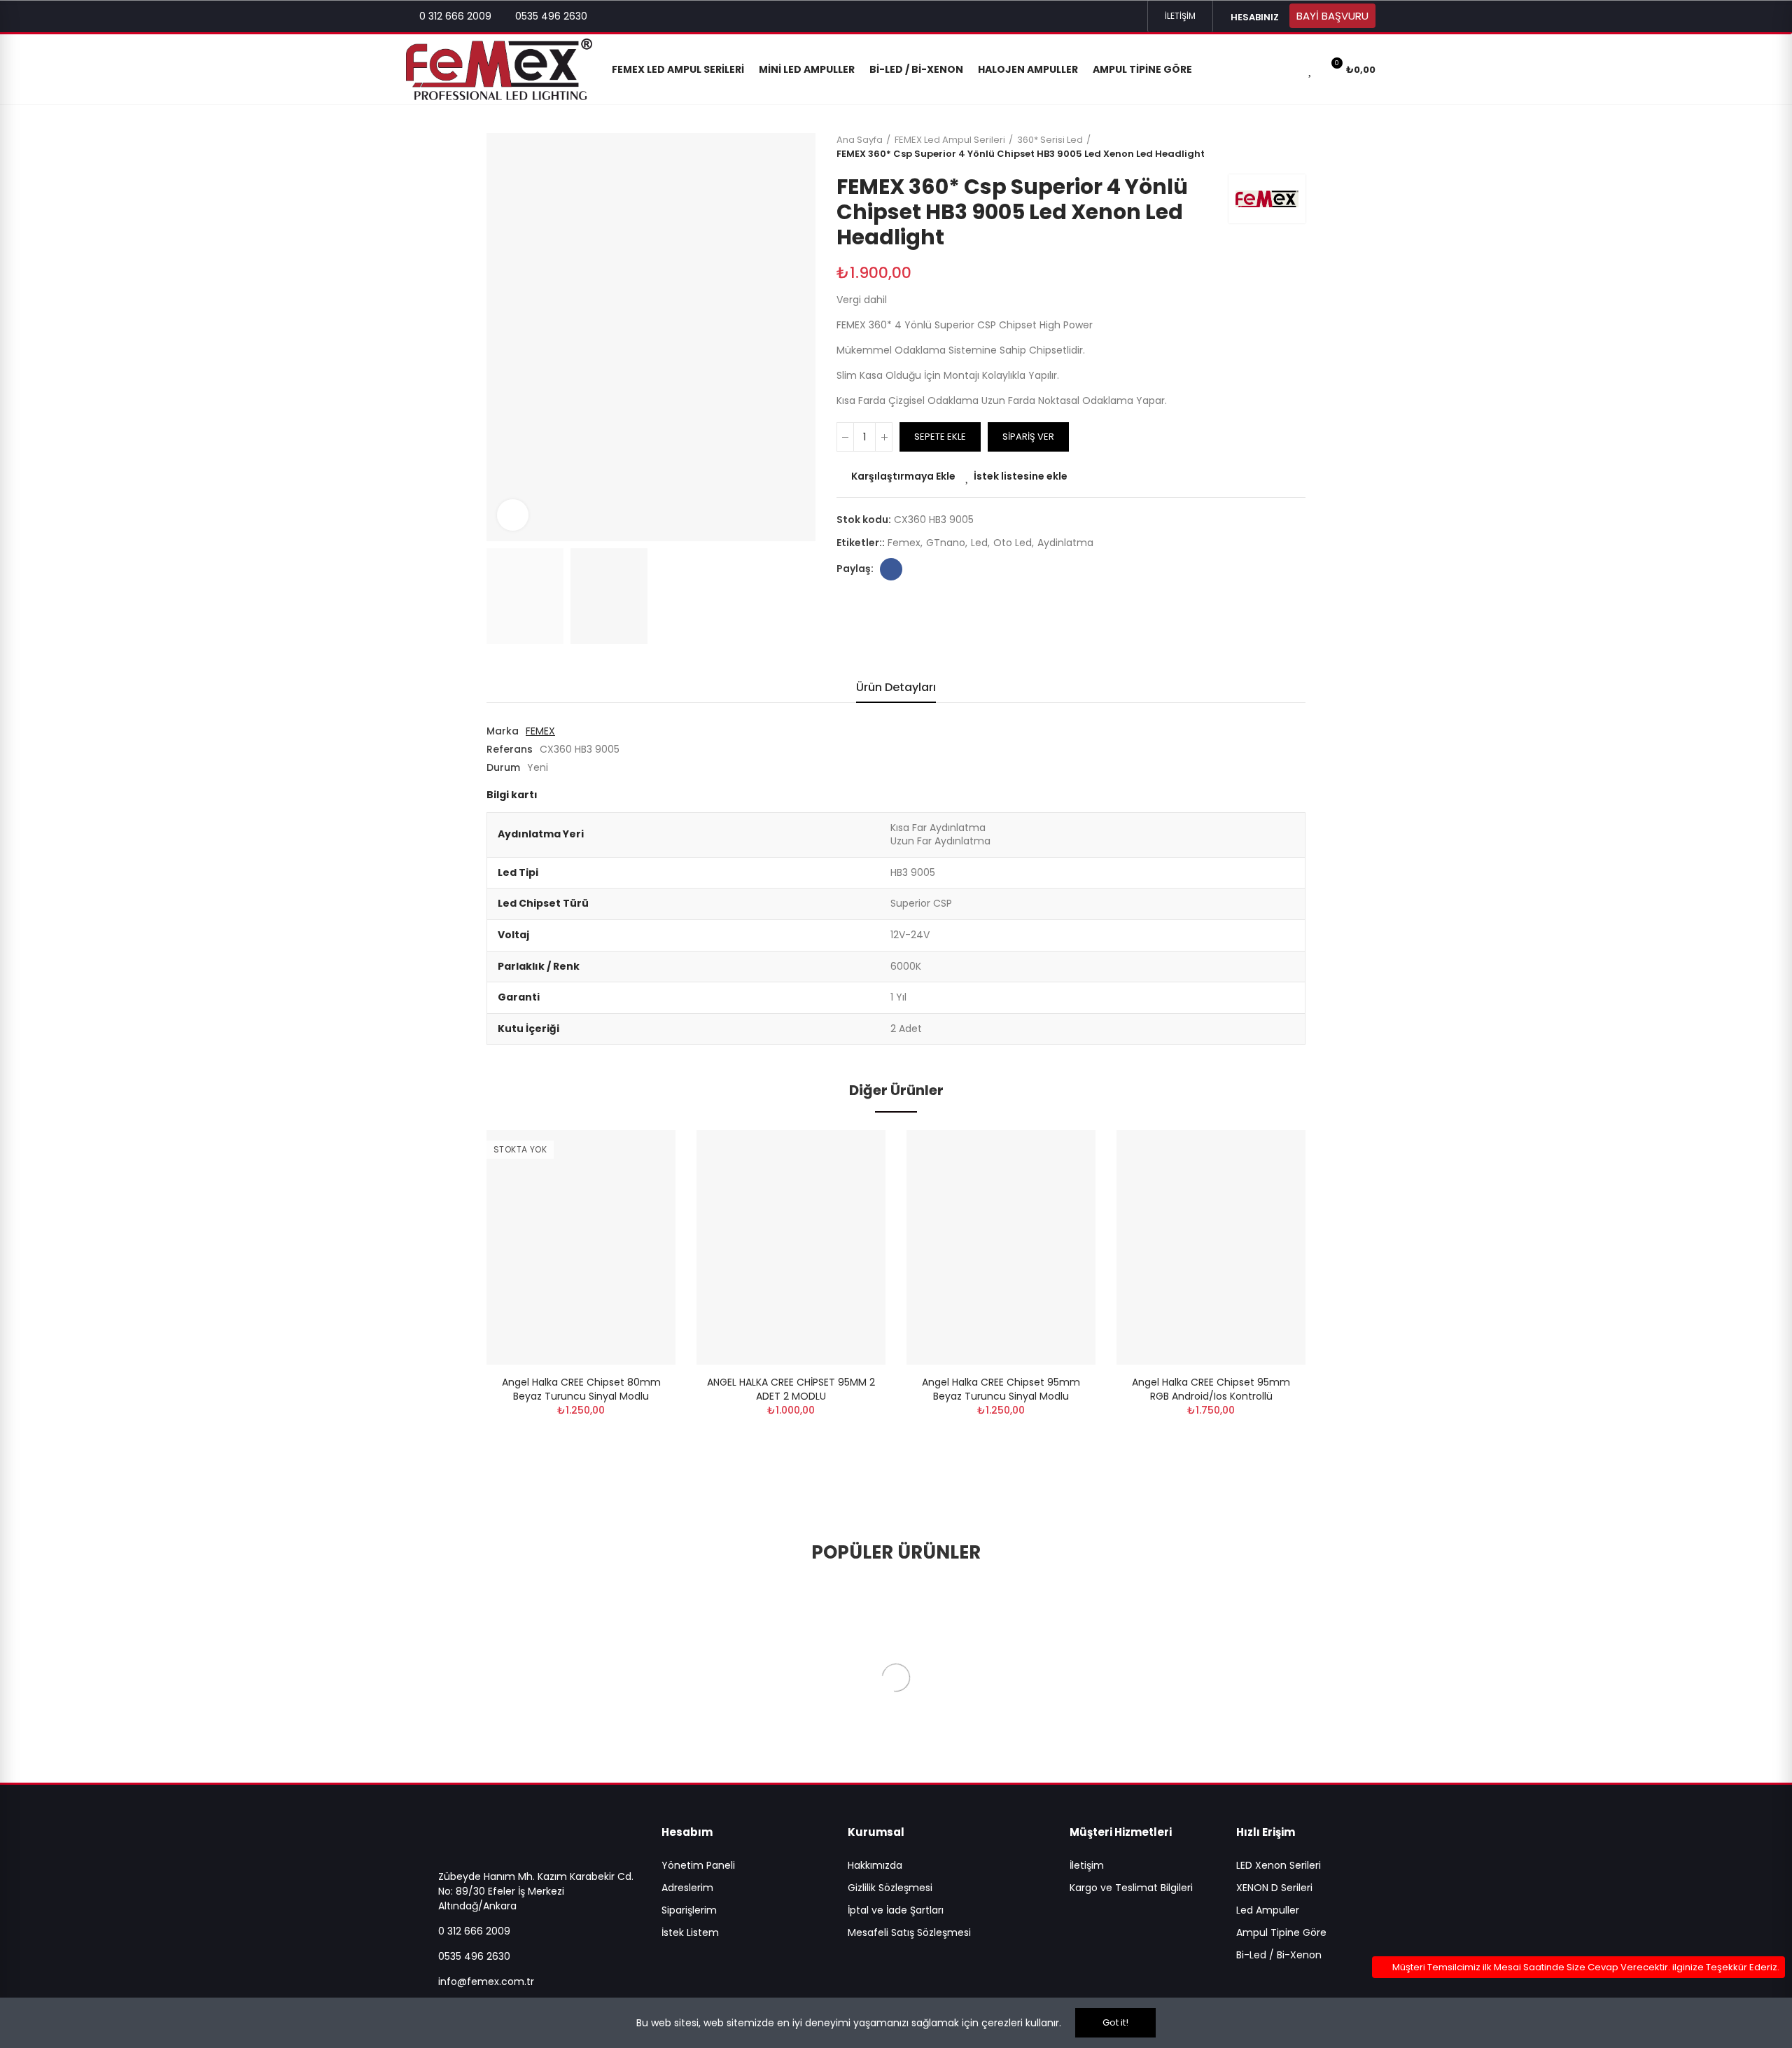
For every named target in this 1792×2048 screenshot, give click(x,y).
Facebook (891, 569)
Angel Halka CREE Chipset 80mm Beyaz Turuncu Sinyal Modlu (581, 1389)
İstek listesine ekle (1021, 476)
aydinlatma (1065, 543)
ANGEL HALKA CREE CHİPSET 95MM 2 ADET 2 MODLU (791, 1389)
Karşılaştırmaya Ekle (903, 476)
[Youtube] (1133, 16)
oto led (1013, 543)
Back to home (1277, 147)
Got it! (1115, 2022)
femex (904, 543)
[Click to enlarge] (513, 515)
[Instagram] (1110, 16)
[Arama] (1286, 69)
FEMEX (540, 731)
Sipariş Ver (1028, 437)
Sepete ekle (940, 437)
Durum (503, 767)
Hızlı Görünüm (640, 1211)
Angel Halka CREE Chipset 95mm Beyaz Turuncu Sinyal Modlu (1001, 1389)
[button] (1180, 16)
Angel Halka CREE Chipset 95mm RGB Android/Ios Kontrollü (1211, 1389)
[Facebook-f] (1088, 16)
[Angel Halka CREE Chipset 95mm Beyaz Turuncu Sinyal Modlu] (1001, 1247)
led (979, 543)
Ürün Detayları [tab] (896, 687)
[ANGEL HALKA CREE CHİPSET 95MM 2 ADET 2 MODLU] (791, 1247)
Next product (1295, 147)
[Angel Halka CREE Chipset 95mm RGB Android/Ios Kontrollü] (1211, 1247)
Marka (503, 731)
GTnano (946, 543)
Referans (510, 749)
